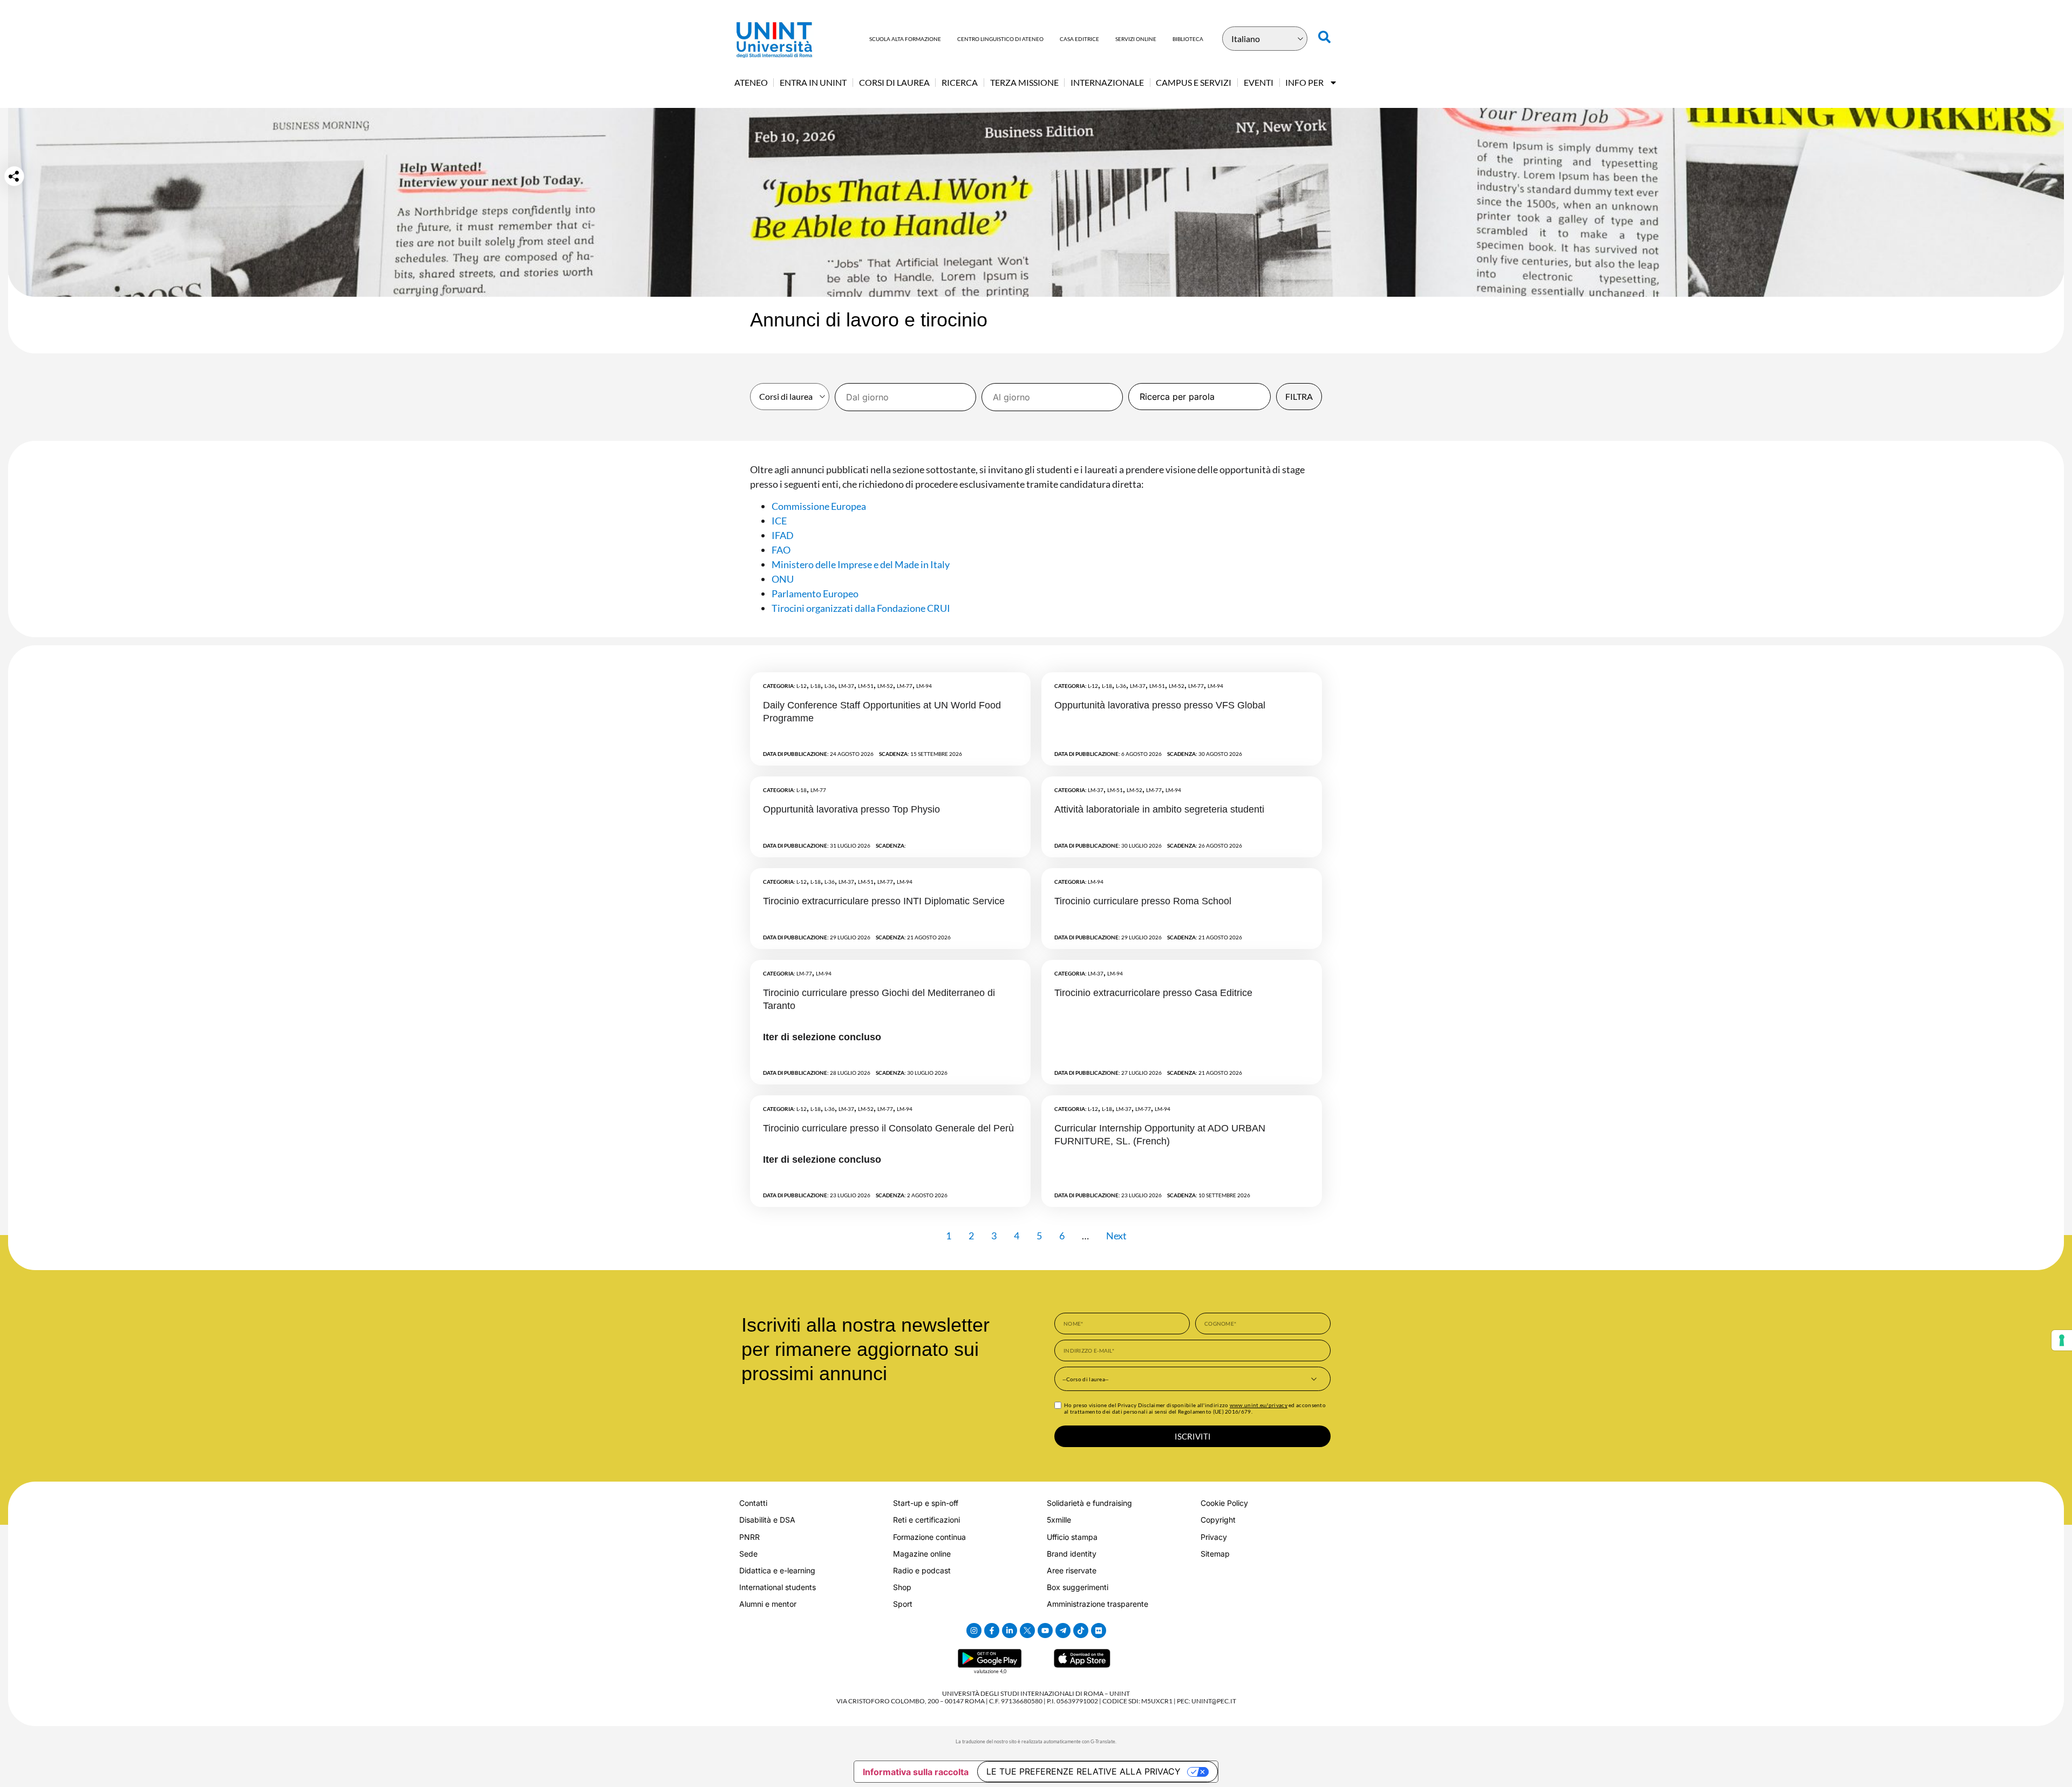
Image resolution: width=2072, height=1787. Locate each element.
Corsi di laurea (894, 82)
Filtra (1299, 396)
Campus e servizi (1194, 82)
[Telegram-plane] (1063, 1631)
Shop (902, 1587)
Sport (903, 1604)
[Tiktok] (1081, 1631)
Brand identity (1072, 1554)
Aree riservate (1072, 1570)
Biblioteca (1188, 39)
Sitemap (1215, 1554)
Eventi (1259, 82)
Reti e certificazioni (926, 1520)
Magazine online (922, 1554)
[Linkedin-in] (1010, 1631)
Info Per (1304, 82)
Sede (748, 1554)
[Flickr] (1099, 1631)
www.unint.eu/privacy (1259, 1405)
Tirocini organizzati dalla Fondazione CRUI (861, 608)
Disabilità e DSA (767, 1520)
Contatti (753, 1503)
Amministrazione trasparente (1098, 1604)
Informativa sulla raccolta (916, 1772)
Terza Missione (1024, 82)
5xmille (1059, 1520)
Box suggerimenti (1078, 1587)
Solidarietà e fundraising (1089, 1503)
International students (778, 1587)
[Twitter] (1027, 1631)
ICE (779, 521)
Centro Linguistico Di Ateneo (1000, 39)
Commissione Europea (819, 506)
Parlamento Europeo (815, 594)
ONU (783, 579)
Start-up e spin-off (926, 1503)
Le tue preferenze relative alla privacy (1083, 1771)
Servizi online (1136, 39)
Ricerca (960, 82)
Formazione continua (929, 1537)
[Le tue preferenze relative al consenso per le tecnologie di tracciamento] (2062, 1340)
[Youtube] (1045, 1631)
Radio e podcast (922, 1570)
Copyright (1218, 1520)
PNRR (749, 1537)
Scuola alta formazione (905, 39)
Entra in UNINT (813, 82)
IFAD (783, 535)
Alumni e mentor (768, 1604)
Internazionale (1107, 82)
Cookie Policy (1224, 1503)
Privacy (1214, 1537)
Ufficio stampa (1072, 1537)
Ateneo (751, 82)
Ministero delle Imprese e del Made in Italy (861, 564)
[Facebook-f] (992, 1631)
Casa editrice (1079, 39)
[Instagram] (974, 1631)
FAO (781, 550)
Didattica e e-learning (777, 1570)
